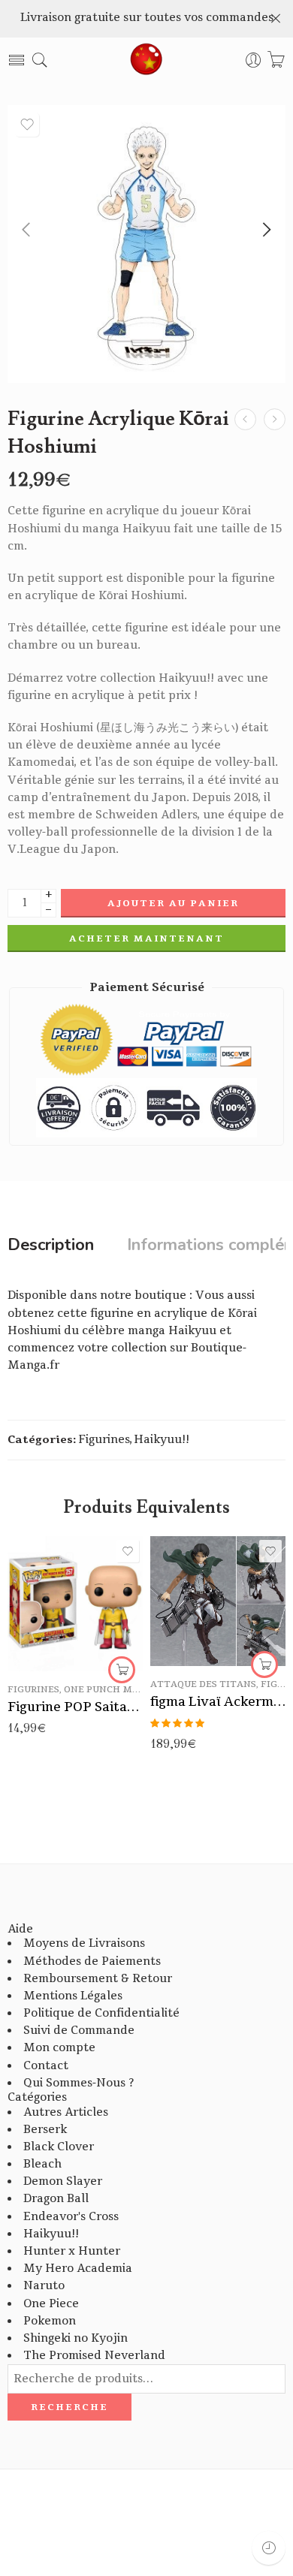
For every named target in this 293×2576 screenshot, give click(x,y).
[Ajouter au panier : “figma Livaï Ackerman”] (264, 1665)
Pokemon (50, 2321)
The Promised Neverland (94, 2356)
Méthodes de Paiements (92, 1961)
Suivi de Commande (79, 2031)
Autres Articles (66, 2112)
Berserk (45, 2130)
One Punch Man (105, 1690)
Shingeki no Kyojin (76, 2338)
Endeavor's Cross (71, 2217)
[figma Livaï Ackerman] (218, 1601)
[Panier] (276, 60)
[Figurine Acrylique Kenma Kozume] (245, 419)
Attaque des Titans (203, 1684)
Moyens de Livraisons (84, 1943)
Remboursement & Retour (98, 1979)
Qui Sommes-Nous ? (79, 2083)
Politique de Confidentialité (101, 2013)
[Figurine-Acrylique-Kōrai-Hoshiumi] (146, 244)
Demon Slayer (63, 2181)
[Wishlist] (27, 125)
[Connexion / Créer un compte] (254, 60)
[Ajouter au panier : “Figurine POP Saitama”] (122, 1670)
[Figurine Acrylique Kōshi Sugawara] (275, 419)
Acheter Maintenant (146, 939)
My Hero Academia (78, 2269)
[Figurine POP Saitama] (75, 1604)
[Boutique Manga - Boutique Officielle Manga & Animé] (146, 60)
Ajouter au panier (173, 903)
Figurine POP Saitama (75, 1707)
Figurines (104, 1440)
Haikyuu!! (162, 1440)
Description (51, 1246)
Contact (46, 2066)
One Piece (51, 2304)
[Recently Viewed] (269, 2548)
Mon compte (59, 2048)
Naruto (44, 2286)
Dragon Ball (56, 2199)
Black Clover (59, 2147)
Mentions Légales (73, 1996)
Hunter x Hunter (72, 2251)
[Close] (276, 19)
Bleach (42, 2164)
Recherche (69, 2407)
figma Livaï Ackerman (218, 1702)
